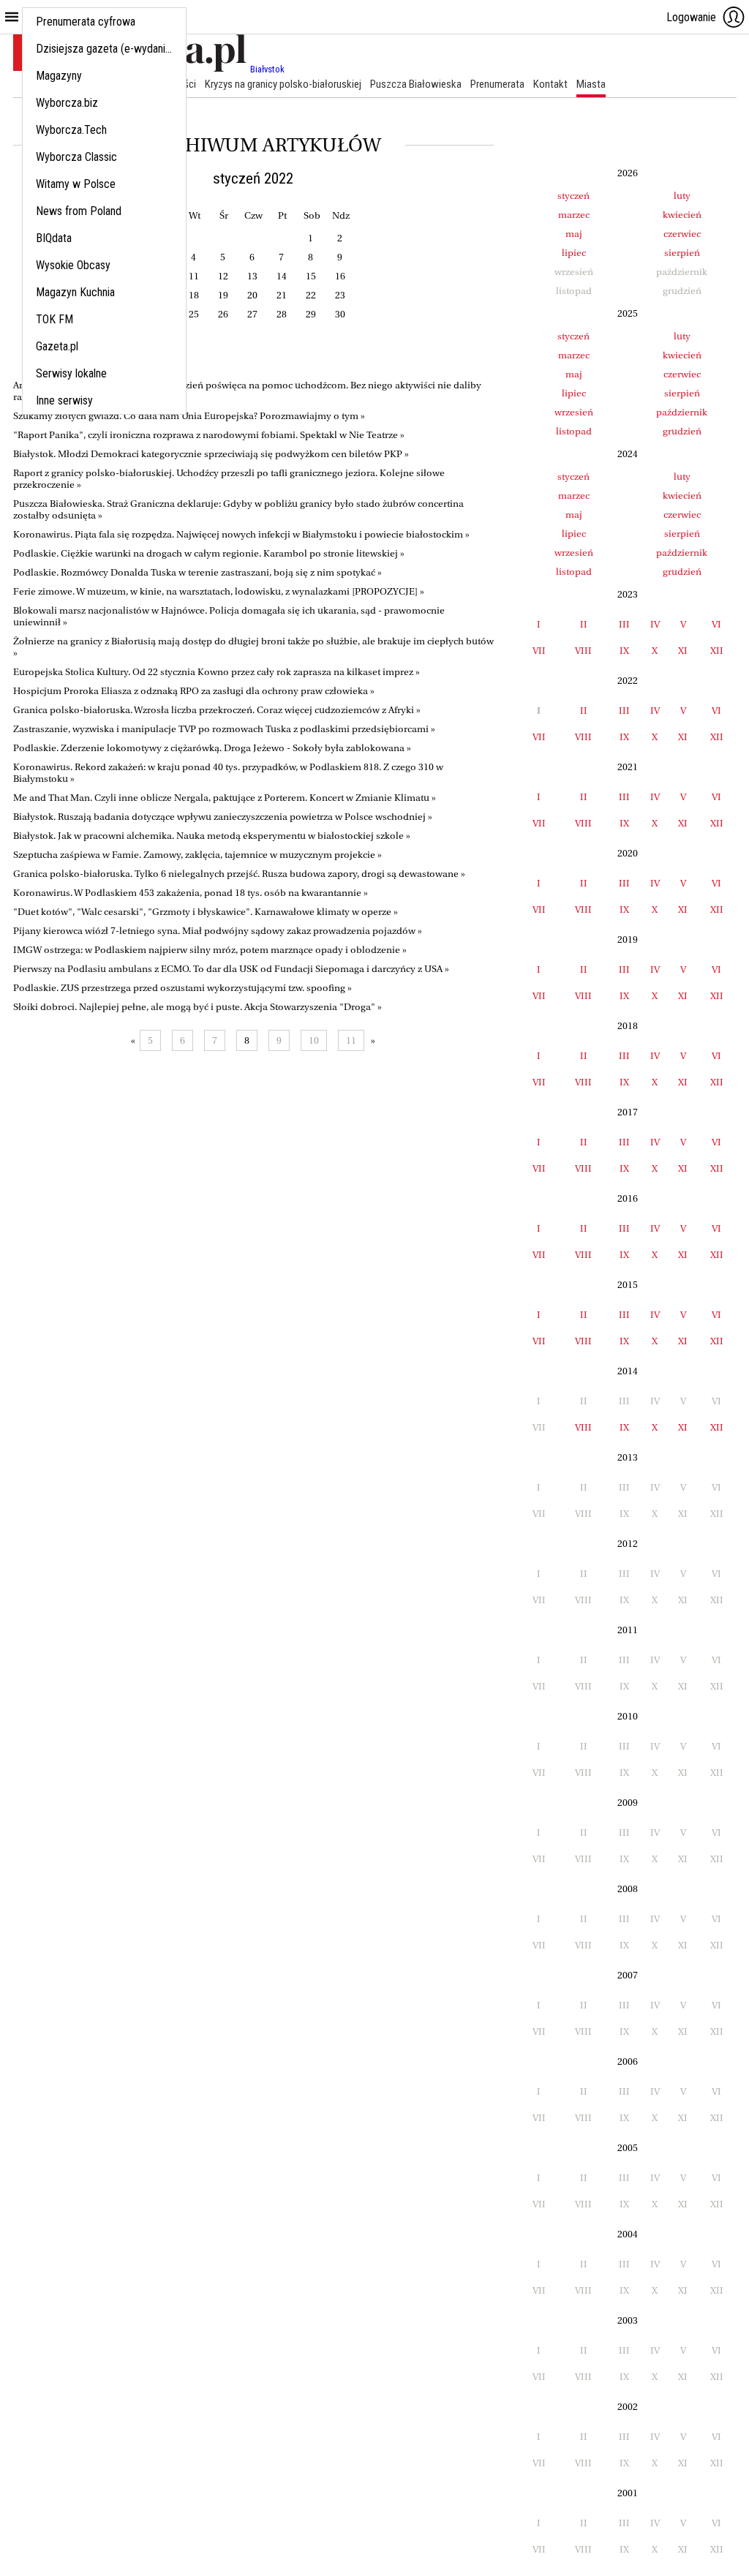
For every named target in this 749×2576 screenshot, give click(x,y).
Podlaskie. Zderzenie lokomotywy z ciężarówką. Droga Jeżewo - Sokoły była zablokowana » (212, 748)
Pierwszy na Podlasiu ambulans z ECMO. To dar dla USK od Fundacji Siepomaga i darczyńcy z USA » (231, 969)
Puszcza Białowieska (416, 84)
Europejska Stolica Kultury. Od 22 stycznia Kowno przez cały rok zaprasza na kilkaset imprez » (217, 672)
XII (717, 651)
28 (282, 314)
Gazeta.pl (57, 346)
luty (682, 196)
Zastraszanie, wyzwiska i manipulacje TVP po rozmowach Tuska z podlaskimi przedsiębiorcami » (224, 729)
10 (314, 1040)
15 (311, 276)
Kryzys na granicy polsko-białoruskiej (283, 84)
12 (223, 276)
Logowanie (691, 17)
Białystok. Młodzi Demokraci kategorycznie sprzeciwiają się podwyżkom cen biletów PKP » (211, 454)
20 (252, 295)
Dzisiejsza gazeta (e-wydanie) (105, 49)
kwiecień (682, 215)
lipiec (574, 253)
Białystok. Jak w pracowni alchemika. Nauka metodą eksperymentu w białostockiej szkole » (212, 836)
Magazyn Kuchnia (75, 292)
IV (655, 624)
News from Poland (79, 211)
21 (282, 295)
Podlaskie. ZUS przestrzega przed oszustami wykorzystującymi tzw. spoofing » (182, 988)
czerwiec (682, 234)
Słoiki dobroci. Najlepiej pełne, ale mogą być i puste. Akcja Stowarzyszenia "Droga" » (197, 1007)
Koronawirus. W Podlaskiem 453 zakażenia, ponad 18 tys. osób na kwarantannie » (191, 893)
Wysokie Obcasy (73, 265)
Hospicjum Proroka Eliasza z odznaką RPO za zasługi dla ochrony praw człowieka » (194, 691)
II (584, 624)
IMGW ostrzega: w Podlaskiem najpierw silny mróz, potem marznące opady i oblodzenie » (210, 950)
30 (340, 314)
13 (252, 276)
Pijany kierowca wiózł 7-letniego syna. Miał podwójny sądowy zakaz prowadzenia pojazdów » (218, 931)
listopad (574, 431)
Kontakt (550, 84)
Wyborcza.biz (67, 103)
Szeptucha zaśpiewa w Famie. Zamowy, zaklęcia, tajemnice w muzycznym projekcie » (197, 855)
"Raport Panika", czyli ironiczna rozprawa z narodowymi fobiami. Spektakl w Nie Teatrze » (209, 435)
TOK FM (54, 319)
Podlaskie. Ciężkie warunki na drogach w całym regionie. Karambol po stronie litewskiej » (209, 553)
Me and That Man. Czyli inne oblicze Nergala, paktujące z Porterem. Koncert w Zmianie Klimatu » (225, 798)
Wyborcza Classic (76, 157)
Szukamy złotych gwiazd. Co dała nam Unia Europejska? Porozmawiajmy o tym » (189, 416)
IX (624, 651)
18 (194, 295)
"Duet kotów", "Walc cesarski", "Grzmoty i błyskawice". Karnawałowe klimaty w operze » (206, 912)
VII (539, 651)
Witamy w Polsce (76, 184)
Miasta (591, 84)
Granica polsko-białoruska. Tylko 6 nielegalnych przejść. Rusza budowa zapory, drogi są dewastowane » (239, 874)
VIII (583, 651)
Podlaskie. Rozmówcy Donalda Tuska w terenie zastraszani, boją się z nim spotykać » (197, 572)
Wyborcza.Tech (71, 130)
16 (340, 276)
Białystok (267, 69)
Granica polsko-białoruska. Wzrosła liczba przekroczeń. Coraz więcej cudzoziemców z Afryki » (217, 710)
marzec (574, 215)
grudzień (682, 431)
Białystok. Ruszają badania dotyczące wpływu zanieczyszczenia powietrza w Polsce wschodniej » (223, 817)
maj (574, 234)
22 (311, 295)
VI (716, 624)
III (624, 624)
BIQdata (54, 238)
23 (340, 295)
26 (223, 314)
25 (194, 314)
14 (282, 276)
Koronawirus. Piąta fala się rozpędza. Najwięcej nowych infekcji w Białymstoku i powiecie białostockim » (241, 534)
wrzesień (574, 412)
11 (194, 276)
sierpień (682, 253)
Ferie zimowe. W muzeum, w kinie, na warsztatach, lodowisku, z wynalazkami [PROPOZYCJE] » (219, 591)
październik (682, 412)
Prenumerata (497, 84)
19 (223, 295)
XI (683, 651)
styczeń (573, 196)
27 (252, 314)
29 (311, 314)
